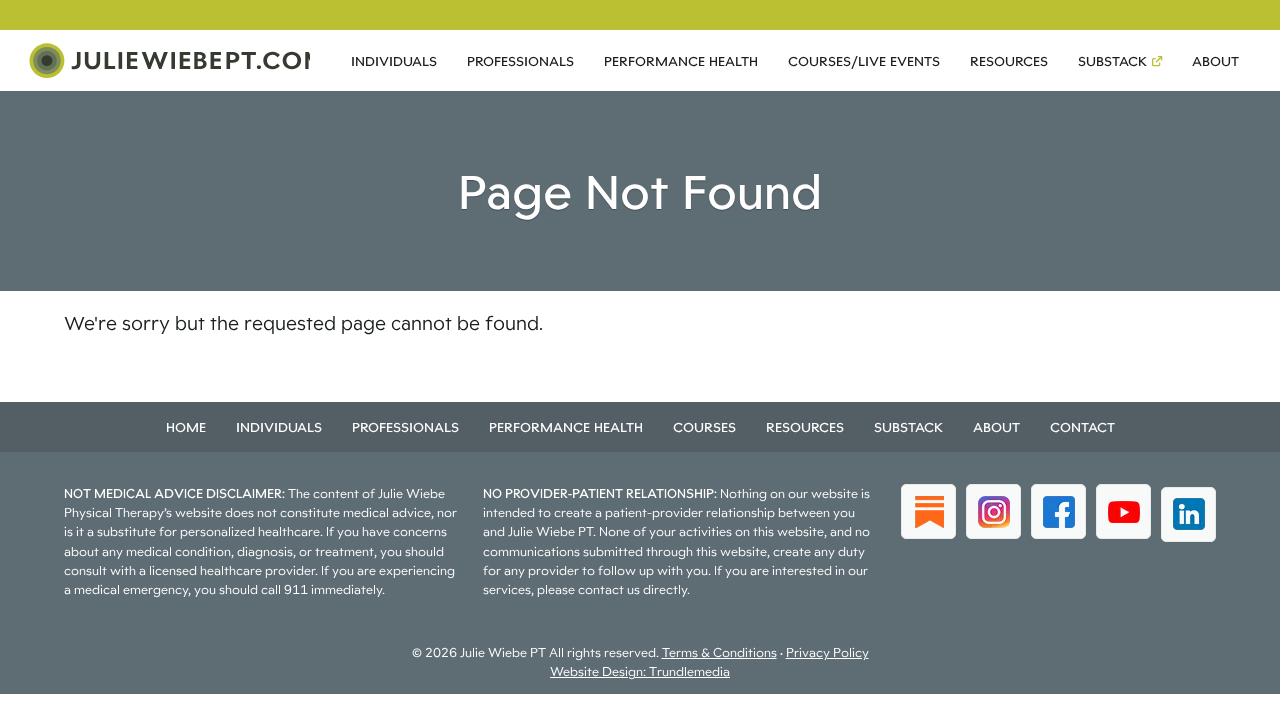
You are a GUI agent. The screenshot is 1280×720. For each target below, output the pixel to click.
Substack (1112, 61)
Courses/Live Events (864, 61)
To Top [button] (1227, 697)
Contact (1082, 427)
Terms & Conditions (719, 652)
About (1215, 61)
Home (186, 427)
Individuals (394, 61)
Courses (704, 427)
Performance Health (681, 61)
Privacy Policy (827, 652)
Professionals (520, 61)
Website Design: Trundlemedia (640, 671)
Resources (1009, 61)
